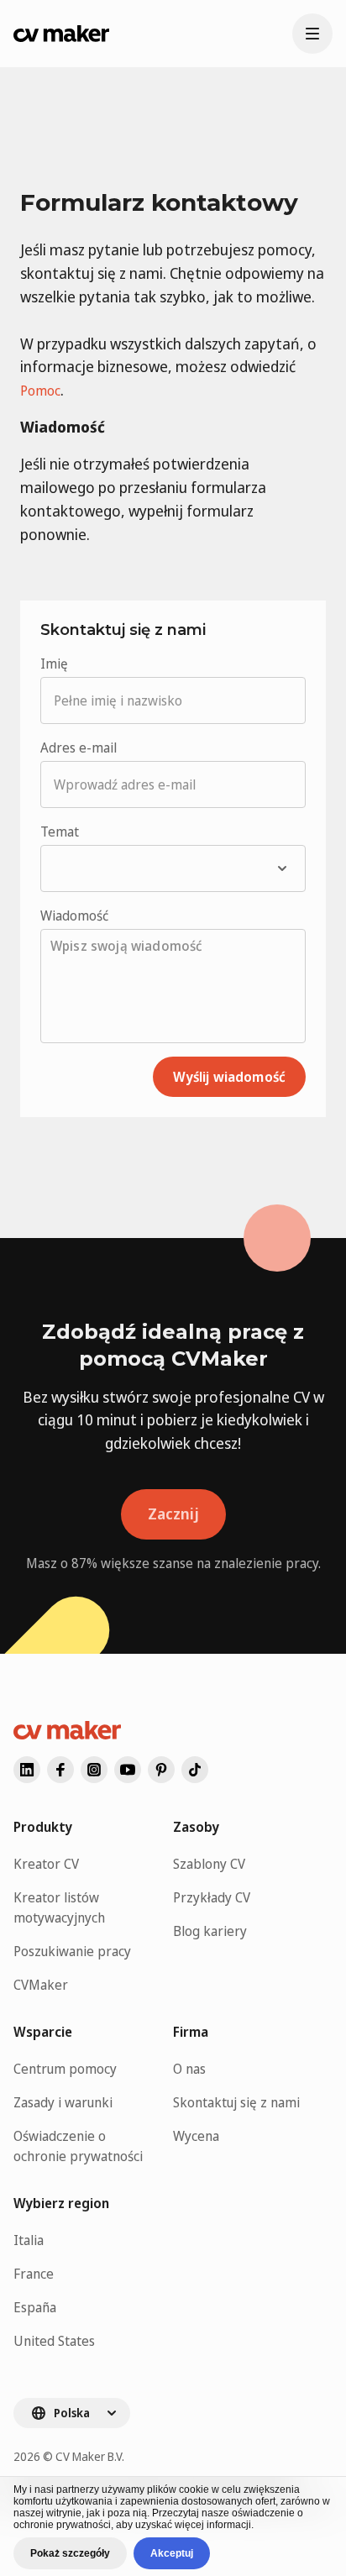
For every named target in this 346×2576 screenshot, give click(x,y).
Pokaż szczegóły (70, 2553)
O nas (189, 2069)
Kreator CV (46, 1864)
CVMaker (41, 1985)
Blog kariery (210, 1931)
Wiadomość (74, 916)
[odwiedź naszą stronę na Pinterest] (161, 1770)
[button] (173, 868)
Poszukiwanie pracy (72, 1951)
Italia (29, 2240)
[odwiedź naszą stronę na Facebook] (60, 1770)
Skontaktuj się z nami (236, 2102)
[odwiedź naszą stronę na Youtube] (128, 1770)
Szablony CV (209, 1864)
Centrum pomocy (65, 2069)
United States (54, 2341)
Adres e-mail (79, 748)
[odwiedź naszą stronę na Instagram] (94, 1770)
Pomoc (40, 391)
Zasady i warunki (63, 2102)
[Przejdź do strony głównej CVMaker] (61, 34)
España (35, 2307)
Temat (60, 832)
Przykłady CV (212, 1897)
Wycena (196, 2136)
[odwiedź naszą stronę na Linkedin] (27, 1770)
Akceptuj (172, 2553)
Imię (54, 664)
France (34, 2274)
